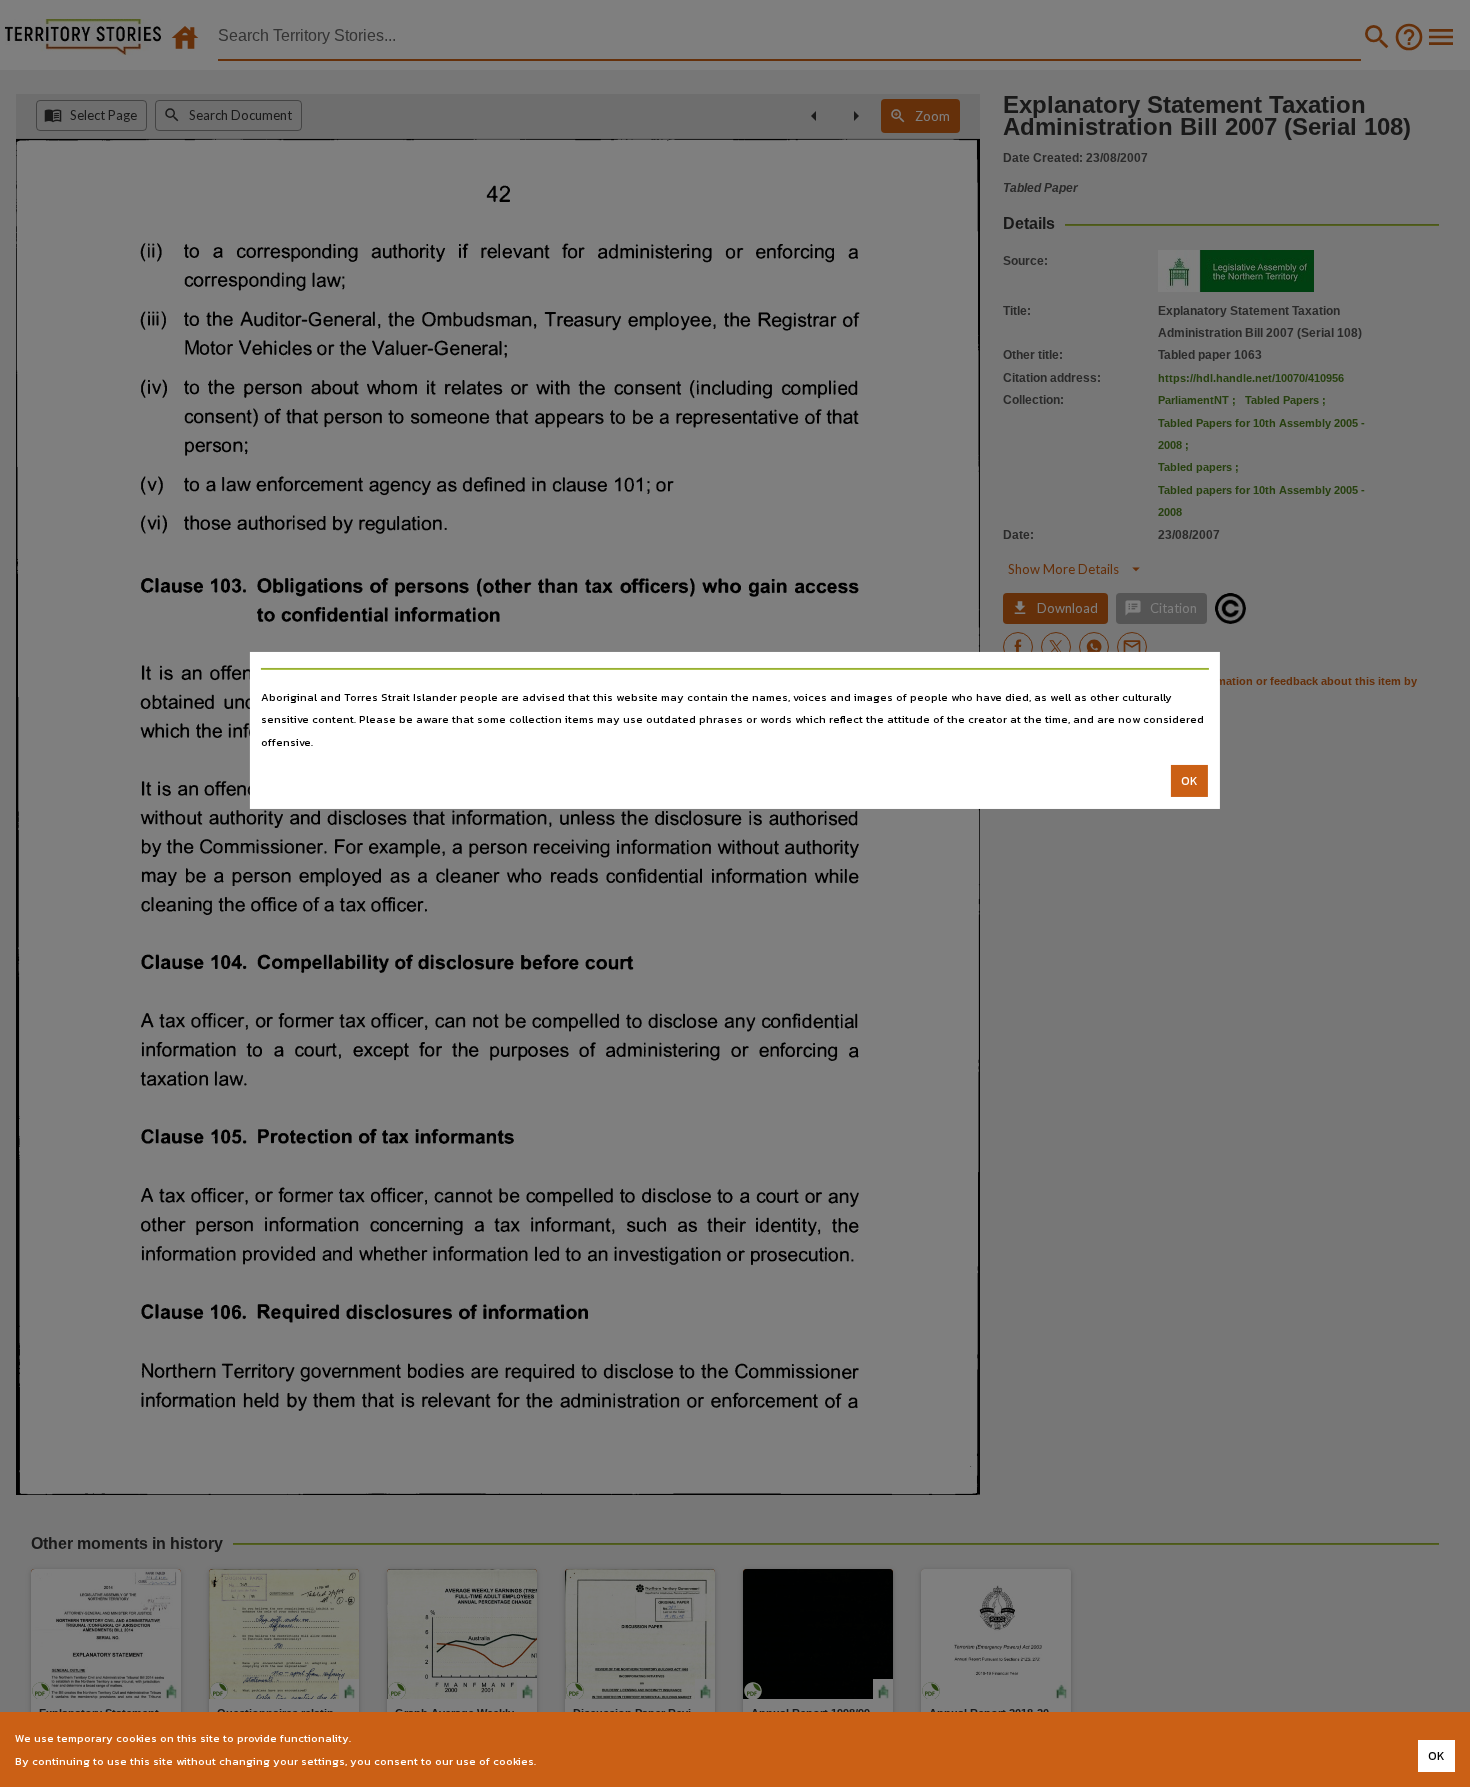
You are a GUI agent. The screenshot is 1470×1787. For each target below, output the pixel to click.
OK (1189, 781)
